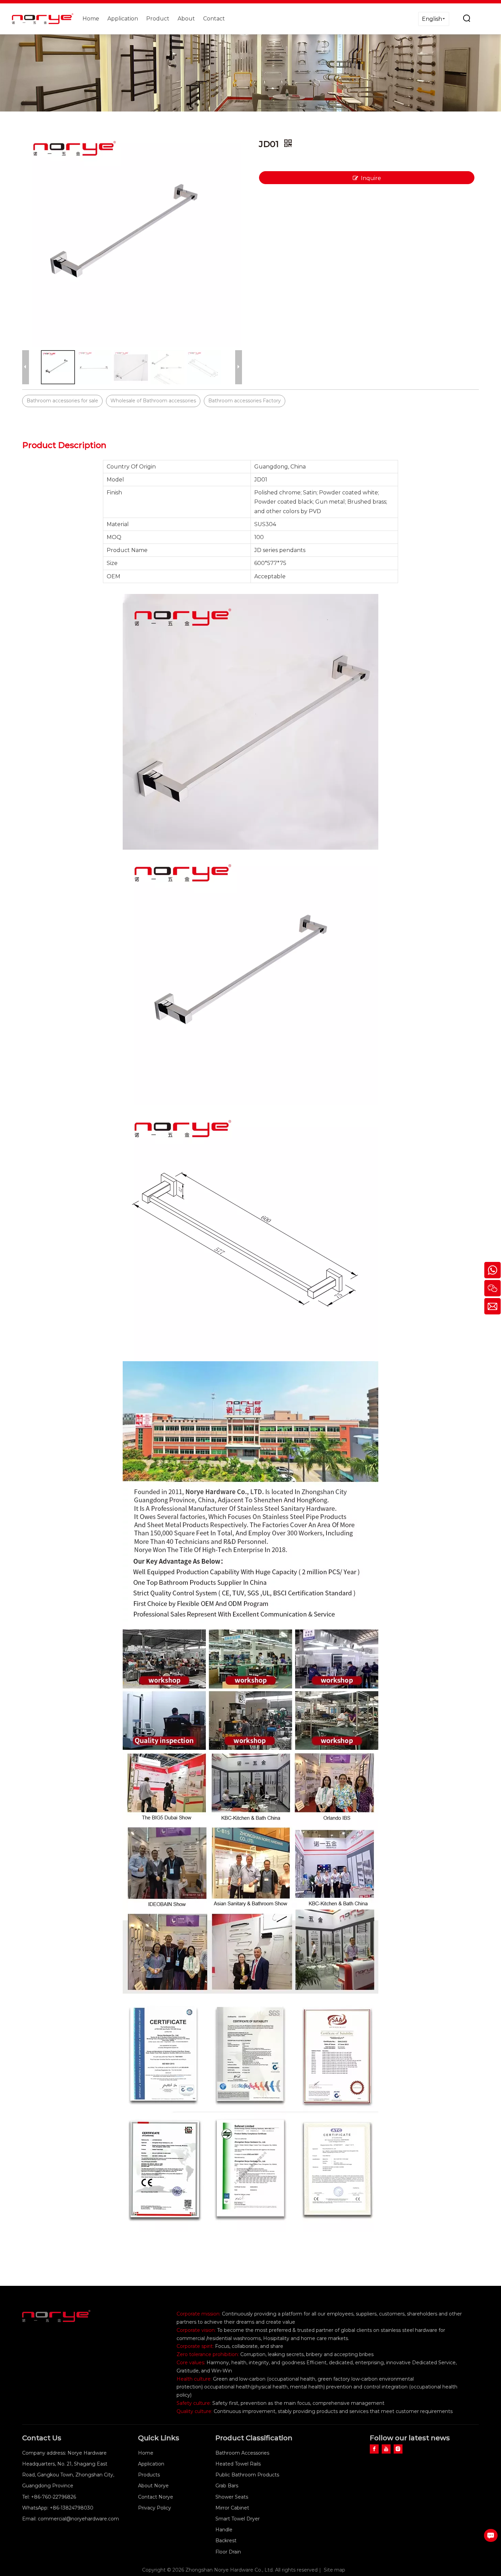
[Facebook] (374, 2449)
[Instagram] (398, 2449)
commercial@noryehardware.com (78, 2519)
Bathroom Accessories (242, 2453)
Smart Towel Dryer (238, 2519)
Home (91, 19)
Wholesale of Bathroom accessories (153, 401)
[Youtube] (386, 2449)
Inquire (371, 178)
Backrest (226, 2541)
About (186, 19)
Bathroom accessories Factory (245, 401)
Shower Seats (232, 2497)
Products (149, 2475)
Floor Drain (228, 2552)
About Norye (153, 2486)
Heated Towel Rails (238, 2464)
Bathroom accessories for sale (62, 401)
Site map (335, 2570)
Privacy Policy (155, 2508)
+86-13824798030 (72, 2508)
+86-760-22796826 (54, 2497)
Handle (224, 2530)
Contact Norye (156, 2497)
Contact (214, 19)
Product (158, 19)
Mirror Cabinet (232, 2508)
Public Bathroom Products (247, 2475)
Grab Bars (227, 2486)
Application (123, 19)
